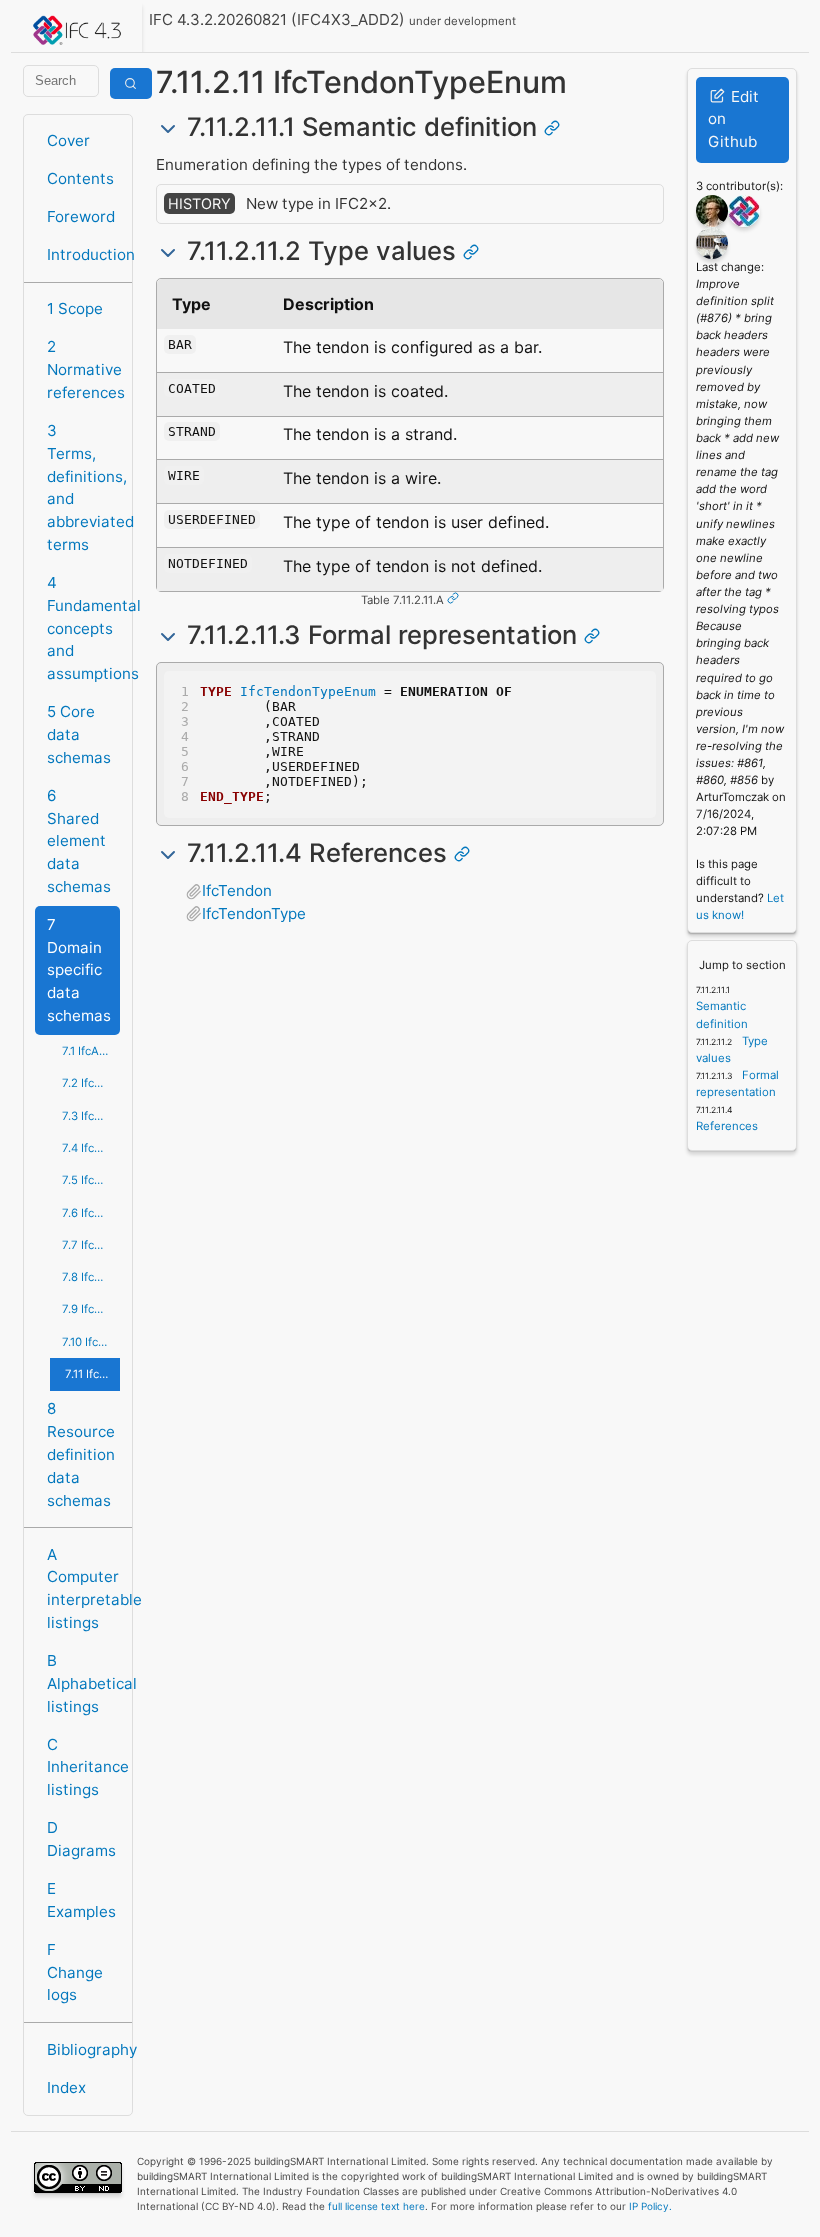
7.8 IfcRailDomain (91, 1277)
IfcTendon (237, 890)
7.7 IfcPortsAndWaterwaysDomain (91, 1245)
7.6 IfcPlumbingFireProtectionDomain (91, 1213)
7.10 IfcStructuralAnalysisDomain (91, 1342)
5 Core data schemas (79, 734)
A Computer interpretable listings (83, 1588)
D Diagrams (81, 1839)
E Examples (81, 1900)
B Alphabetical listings (83, 1683)
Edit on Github (733, 119)
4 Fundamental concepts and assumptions (83, 628)
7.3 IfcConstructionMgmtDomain (91, 1116)
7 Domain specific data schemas (79, 970)
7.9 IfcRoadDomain (91, 1309)
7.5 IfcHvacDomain (91, 1180)
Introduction (83, 254)
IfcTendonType (254, 913)
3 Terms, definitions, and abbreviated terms (83, 487)
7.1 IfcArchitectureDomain (91, 1051)
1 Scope (75, 308)
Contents (80, 178)
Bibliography (83, 2049)
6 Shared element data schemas (79, 841)
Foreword (81, 216)
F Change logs (75, 1972)
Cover (68, 140)
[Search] (131, 83)
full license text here (376, 2206)
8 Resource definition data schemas (81, 1454)
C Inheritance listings (83, 1767)
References (727, 1126)
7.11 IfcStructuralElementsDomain (92, 1374)
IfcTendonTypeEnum (308, 691)
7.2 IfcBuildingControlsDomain (91, 1083)
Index (66, 2087)
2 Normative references (83, 369)
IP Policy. (650, 2206)
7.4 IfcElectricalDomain (91, 1148)
